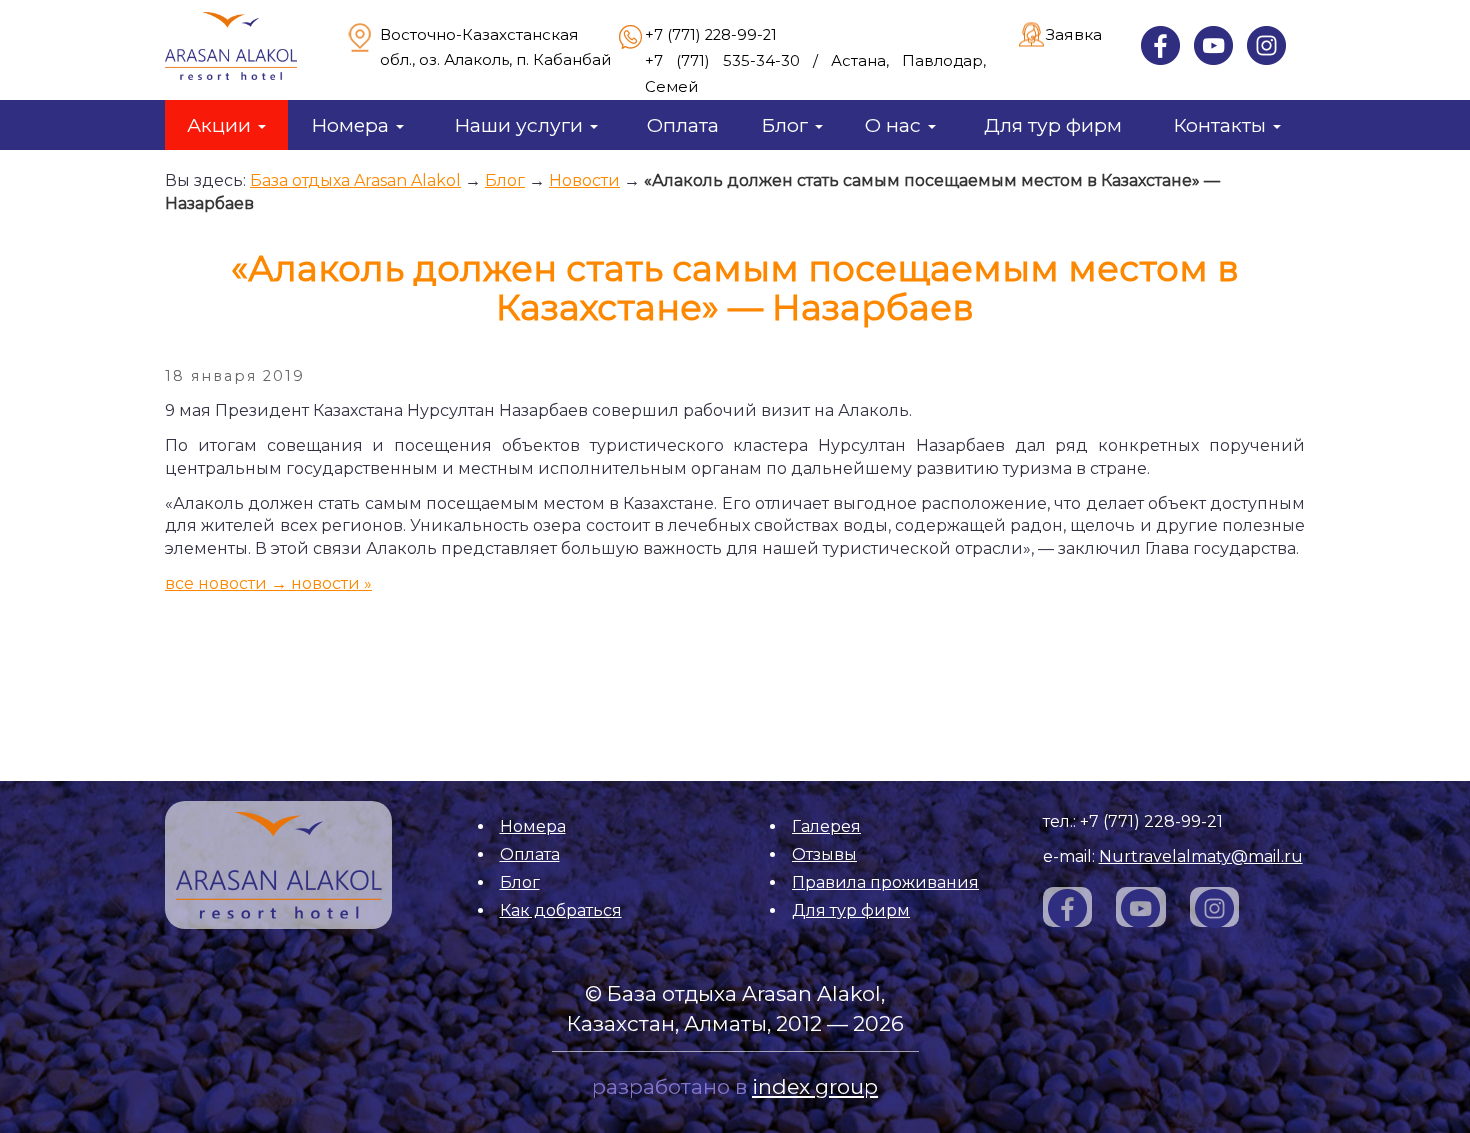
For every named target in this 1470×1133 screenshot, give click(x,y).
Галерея (826, 826)
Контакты (1222, 125)
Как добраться (561, 910)
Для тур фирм (1053, 125)
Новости (584, 180)
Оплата (683, 125)
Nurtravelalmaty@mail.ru (1201, 856)
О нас (895, 125)
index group (815, 1086)
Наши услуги (521, 125)
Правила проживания (885, 882)
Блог (787, 125)
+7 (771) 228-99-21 (711, 35)
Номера (352, 125)
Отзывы (824, 854)
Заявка (1074, 34)
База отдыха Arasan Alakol (355, 180)
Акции (221, 125)
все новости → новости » (268, 583)
